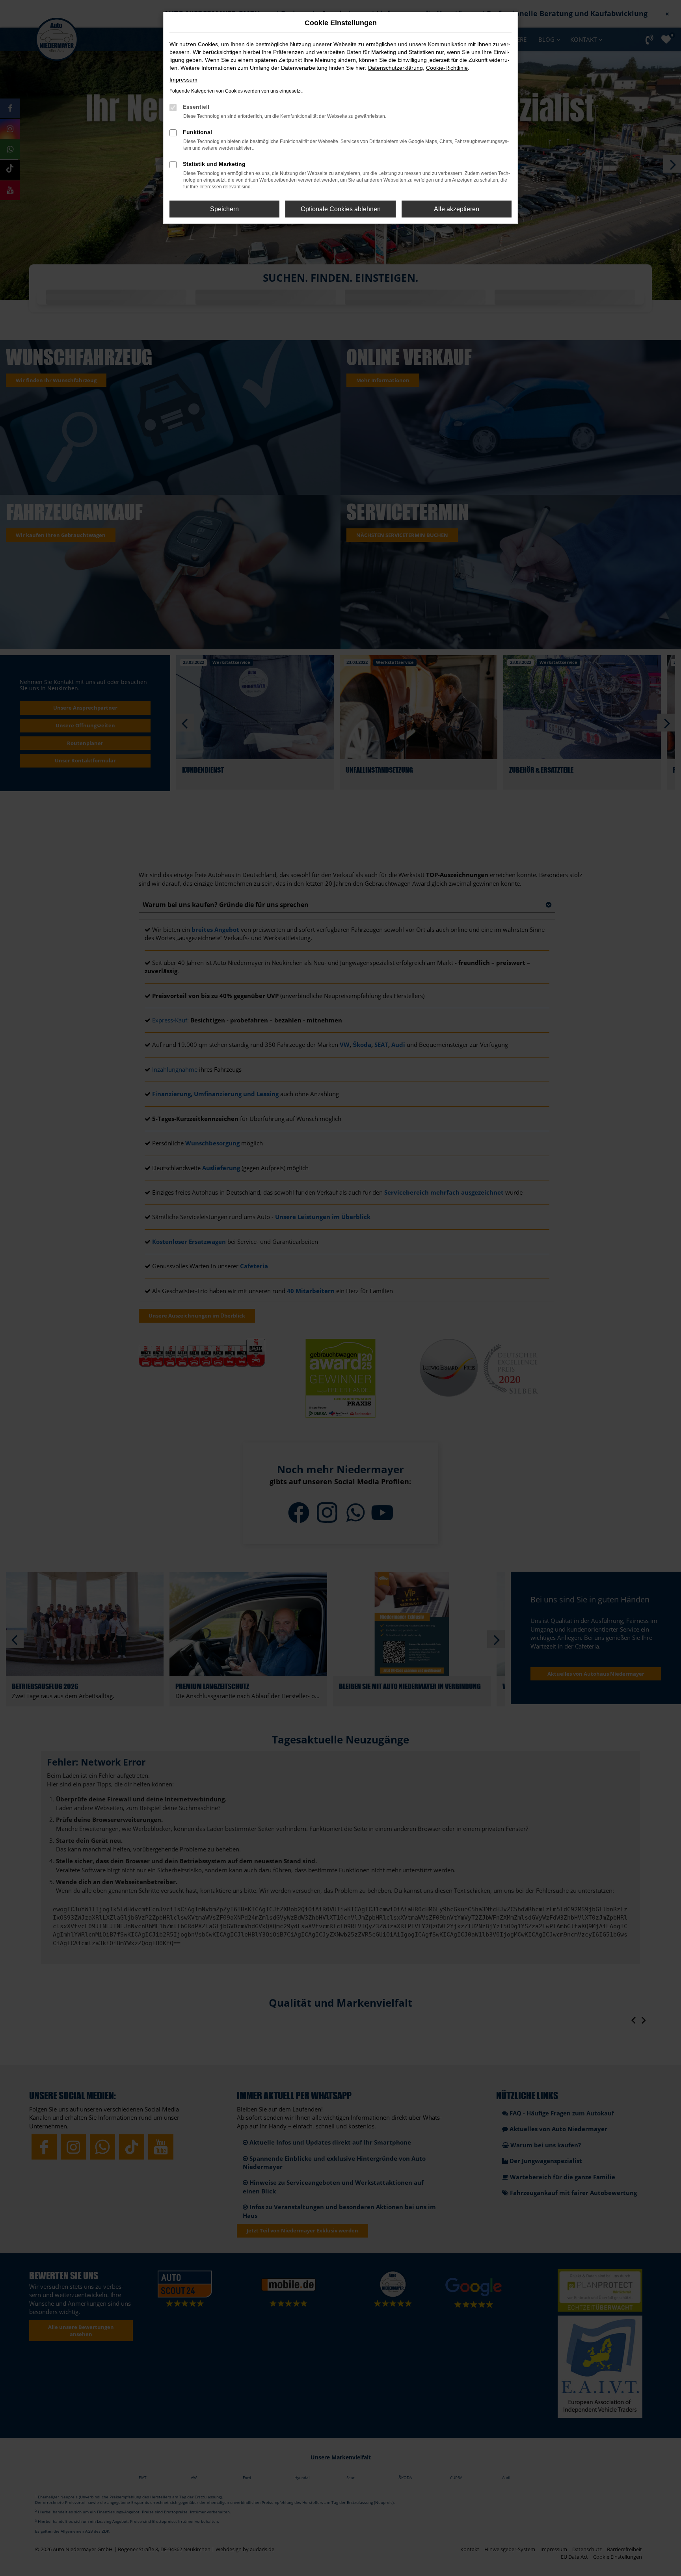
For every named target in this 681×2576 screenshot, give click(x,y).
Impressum (183, 80)
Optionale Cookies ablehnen (341, 209)
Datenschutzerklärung (395, 68)
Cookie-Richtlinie (447, 68)
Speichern (224, 209)
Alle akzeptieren (457, 209)
